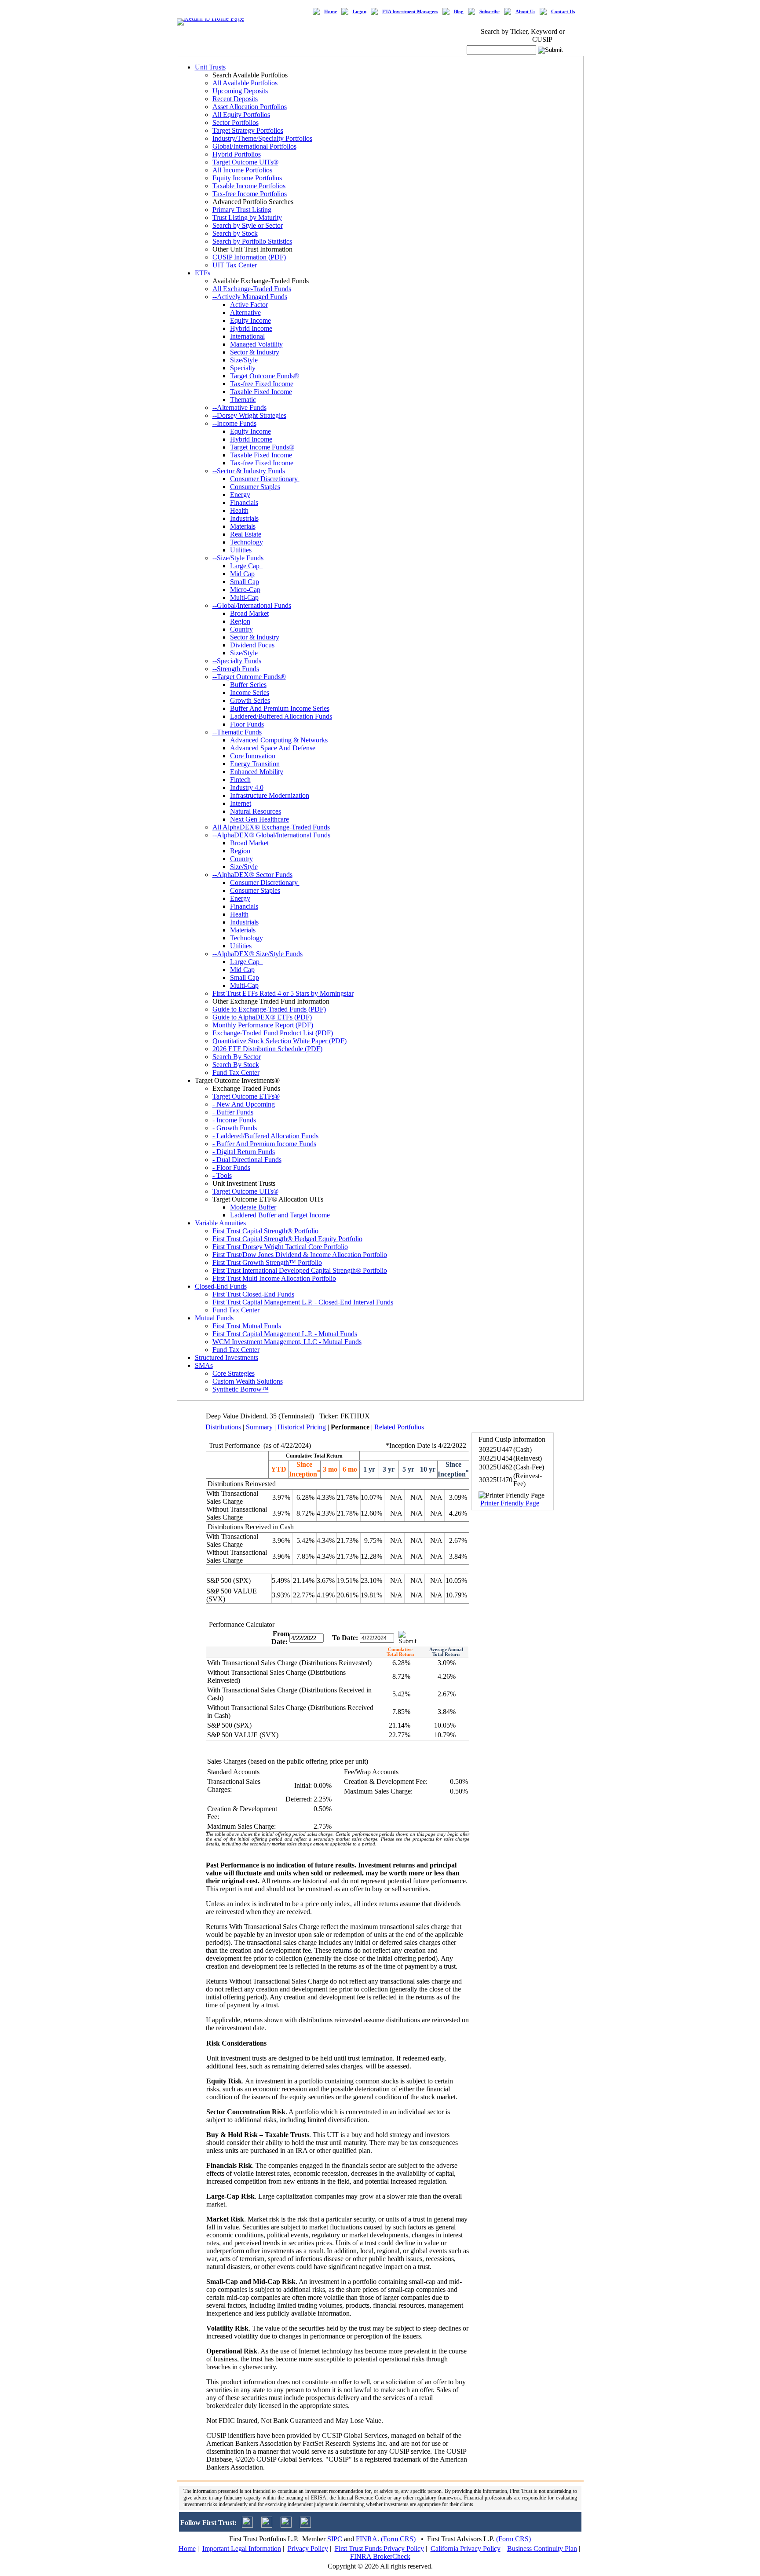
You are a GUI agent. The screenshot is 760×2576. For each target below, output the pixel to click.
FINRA (367, 2539)
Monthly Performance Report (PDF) (263, 1025)
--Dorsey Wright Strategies (249, 415)
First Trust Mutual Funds (247, 1326)
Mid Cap (242, 574)
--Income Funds (234, 423)
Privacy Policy (308, 2549)
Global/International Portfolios (254, 146)
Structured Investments (227, 1357)
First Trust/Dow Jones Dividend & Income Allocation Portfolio (300, 1255)
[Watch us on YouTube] (286, 2525)
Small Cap (245, 582)
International (247, 336)
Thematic (243, 400)
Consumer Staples (255, 487)
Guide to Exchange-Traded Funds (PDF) (269, 1009)
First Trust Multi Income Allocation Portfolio (274, 1278)
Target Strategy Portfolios (248, 130)
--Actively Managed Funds (250, 297)
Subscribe (490, 12)
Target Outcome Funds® (265, 376)
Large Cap (247, 566)
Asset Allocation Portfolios (250, 107)
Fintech (240, 780)
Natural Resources (256, 811)
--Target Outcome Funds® (249, 677)
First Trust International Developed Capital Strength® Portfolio (300, 1270)
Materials (243, 526)
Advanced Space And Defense (273, 748)
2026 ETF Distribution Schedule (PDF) (267, 1049)
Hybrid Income (251, 328)
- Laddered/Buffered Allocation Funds (265, 1136)
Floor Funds (247, 724)
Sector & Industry (255, 352)
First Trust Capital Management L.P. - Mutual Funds (285, 1334)
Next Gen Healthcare (259, 819)
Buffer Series (248, 685)
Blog (459, 12)
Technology (247, 542)
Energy (240, 495)
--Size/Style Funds (238, 558)
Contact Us (563, 12)
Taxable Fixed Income (261, 392)
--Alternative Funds (239, 407)
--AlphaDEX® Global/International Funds (271, 835)
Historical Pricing (302, 1427)
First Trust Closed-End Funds (253, 1294)
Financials (244, 502)
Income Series (250, 692)
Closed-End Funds (221, 1286)
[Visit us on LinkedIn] (267, 2525)
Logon (360, 12)
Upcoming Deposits (240, 91)
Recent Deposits (235, 99)
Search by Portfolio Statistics (252, 241)
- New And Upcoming (244, 1104)
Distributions (223, 1427)
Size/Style (244, 360)
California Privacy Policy (466, 2549)
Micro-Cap (245, 590)
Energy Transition (255, 764)
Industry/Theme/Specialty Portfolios (262, 138)
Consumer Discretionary (265, 479)
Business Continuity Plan (542, 2549)
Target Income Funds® (262, 447)
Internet (241, 803)
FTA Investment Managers (410, 12)
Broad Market (249, 613)
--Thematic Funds (237, 732)
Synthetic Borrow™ (241, 1389)
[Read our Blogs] (305, 2525)
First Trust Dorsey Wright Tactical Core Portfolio (280, 1247)
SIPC (335, 2539)
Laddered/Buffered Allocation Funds (281, 716)
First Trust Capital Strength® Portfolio (265, 1231)
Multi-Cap (244, 597)
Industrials (244, 518)
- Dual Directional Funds (247, 1160)
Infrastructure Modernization (270, 795)
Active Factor (249, 305)
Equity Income (250, 320)
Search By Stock (236, 1065)
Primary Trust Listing (242, 210)
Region (240, 621)
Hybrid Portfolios (237, 154)
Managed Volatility (256, 344)
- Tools (222, 1175)
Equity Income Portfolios (247, 178)
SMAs (204, 1365)
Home (331, 12)
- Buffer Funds (233, 1112)
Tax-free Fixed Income (262, 384)
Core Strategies (234, 1373)
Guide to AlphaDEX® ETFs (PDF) (262, 1017)
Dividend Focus (252, 645)
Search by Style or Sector (248, 225)
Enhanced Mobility (257, 772)
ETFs (203, 273)
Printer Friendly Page (510, 1503)
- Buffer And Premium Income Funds (264, 1144)
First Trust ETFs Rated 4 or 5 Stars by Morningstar (283, 993)
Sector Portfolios (236, 122)
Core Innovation (253, 756)
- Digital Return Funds (244, 1152)
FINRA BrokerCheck (380, 2556)
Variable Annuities (220, 1223)
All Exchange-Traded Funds (252, 289)
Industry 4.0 (247, 787)
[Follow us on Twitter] (247, 2525)
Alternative (245, 312)
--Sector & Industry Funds (249, 471)
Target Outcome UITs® (245, 162)
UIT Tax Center (235, 265)
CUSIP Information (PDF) (249, 257)
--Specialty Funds (237, 661)
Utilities (241, 550)
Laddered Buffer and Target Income (280, 1215)
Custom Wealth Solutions (248, 1381)
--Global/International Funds (252, 605)
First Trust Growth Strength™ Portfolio (267, 1262)
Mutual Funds (214, 1318)
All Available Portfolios (245, 83)
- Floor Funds (231, 1167)
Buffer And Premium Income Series (280, 708)
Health (239, 510)
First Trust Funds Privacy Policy (379, 2549)
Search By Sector (237, 1057)
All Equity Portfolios (241, 115)
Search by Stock (235, 233)
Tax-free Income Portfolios (250, 194)
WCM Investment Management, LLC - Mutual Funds (287, 1342)
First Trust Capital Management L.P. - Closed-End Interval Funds (303, 1302)
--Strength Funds (236, 669)
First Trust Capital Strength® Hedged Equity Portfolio (287, 1239)
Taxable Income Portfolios (249, 186)
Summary (259, 1427)
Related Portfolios (399, 1427)
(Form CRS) (398, 2539)
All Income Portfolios (242, 170)
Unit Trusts (210, 67)
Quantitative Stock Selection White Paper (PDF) (280, 1041)
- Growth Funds (235, 1128)
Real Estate (246, 534)
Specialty (243, 368)
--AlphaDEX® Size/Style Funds (258, 954)
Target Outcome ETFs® (246, 1096)
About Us (525, 12)
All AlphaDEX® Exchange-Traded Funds (271, 827)
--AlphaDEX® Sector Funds (252, 875)
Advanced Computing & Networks (279, 740)
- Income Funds (234, 1120)
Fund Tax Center (236, 1072)
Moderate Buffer (253, 1207)
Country (241, 629)
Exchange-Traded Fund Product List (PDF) (273, 1033)
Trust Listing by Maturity (247, 217)
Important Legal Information (242, 2549)
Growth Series (250, 700)
